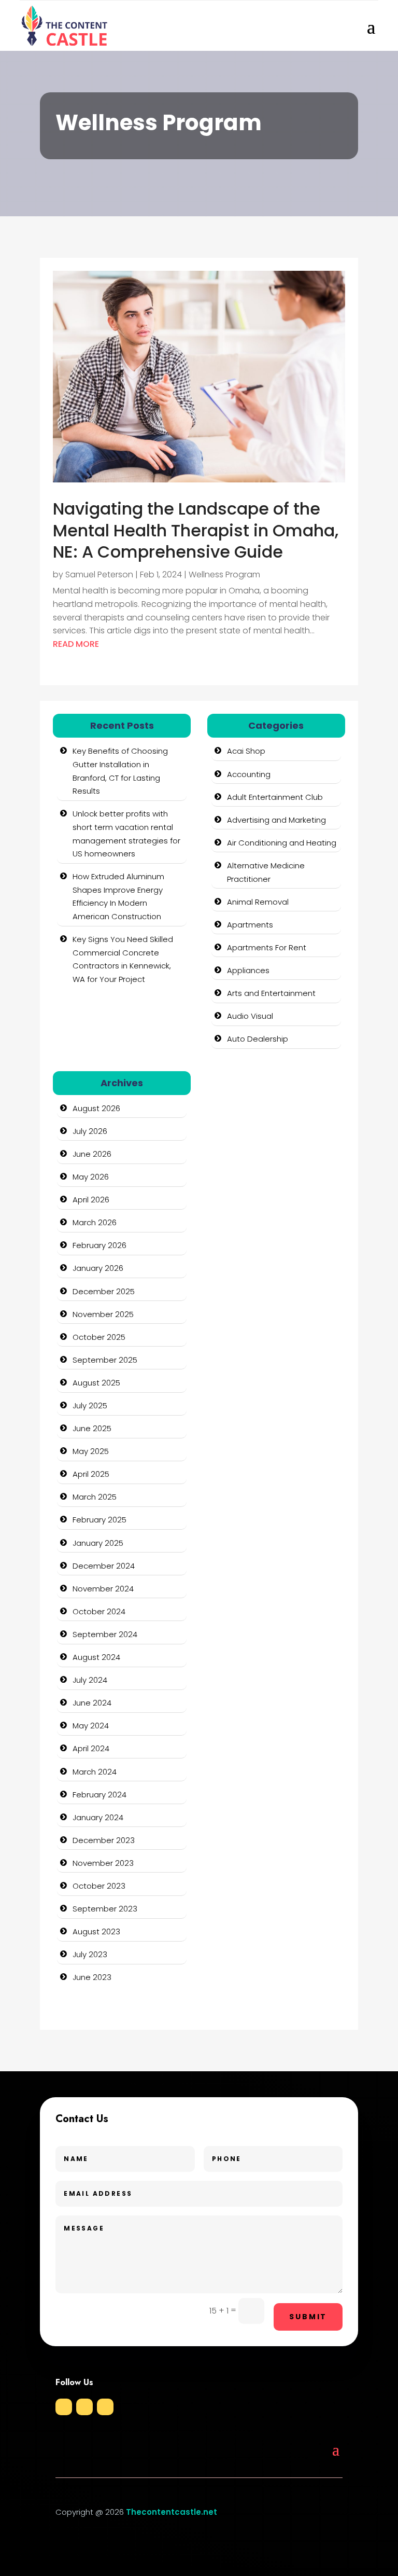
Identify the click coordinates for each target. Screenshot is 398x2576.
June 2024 (92, 1703)
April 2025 (91, 1474)
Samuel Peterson (99, 574)
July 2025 (90, 1405)
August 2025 (96, 1383)
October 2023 (99, 1886)
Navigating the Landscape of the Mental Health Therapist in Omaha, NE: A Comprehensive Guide (196, 530)
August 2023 (96, 1931)
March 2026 (95, 1222)
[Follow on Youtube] (105, 2407)
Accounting (249, 774)
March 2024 (95, 1772)
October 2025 (99, 1337)
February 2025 (99, 1520)
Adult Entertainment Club (275, 797)
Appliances (248, 970)
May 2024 (91, 1726)
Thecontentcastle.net (172, 2512)
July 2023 (90, 1954)
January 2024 (98, 1817)
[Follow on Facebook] (64, 2407)
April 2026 (91, 1200)
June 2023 (92, 1977)
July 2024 (90, 1680)
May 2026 (91, 1177)
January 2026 (98, 1268)
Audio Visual (250, 1016)
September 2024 (105, 1634)
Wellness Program (224, 574)
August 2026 (96, 1108)
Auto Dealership (258, 1039)
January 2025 (98, 1543)
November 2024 (103, 1589)
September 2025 (105, 1360)
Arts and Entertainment (271, 993)
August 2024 (96, 1657)
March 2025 (95, 1497)
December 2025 (104, 1291)
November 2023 (103, 1863)
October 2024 (99, 1611)
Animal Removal (258, 902)
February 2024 (99, 1795)
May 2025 (91, 1451)
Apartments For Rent (267, 947)
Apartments (250, 925)
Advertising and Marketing (276, 820)
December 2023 (104, 1840)
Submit (308, 2317)
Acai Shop (246, 751)
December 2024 (104, 1566)
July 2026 (90, 1131)
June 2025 (92, 1428)
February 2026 (99, 1245)
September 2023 (105, 1909)
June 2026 (92, 1154)
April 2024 (91, 1748)
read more (76, 644)
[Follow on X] (84, 2407)
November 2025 (103, 1314)
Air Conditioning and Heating (282, 843)
